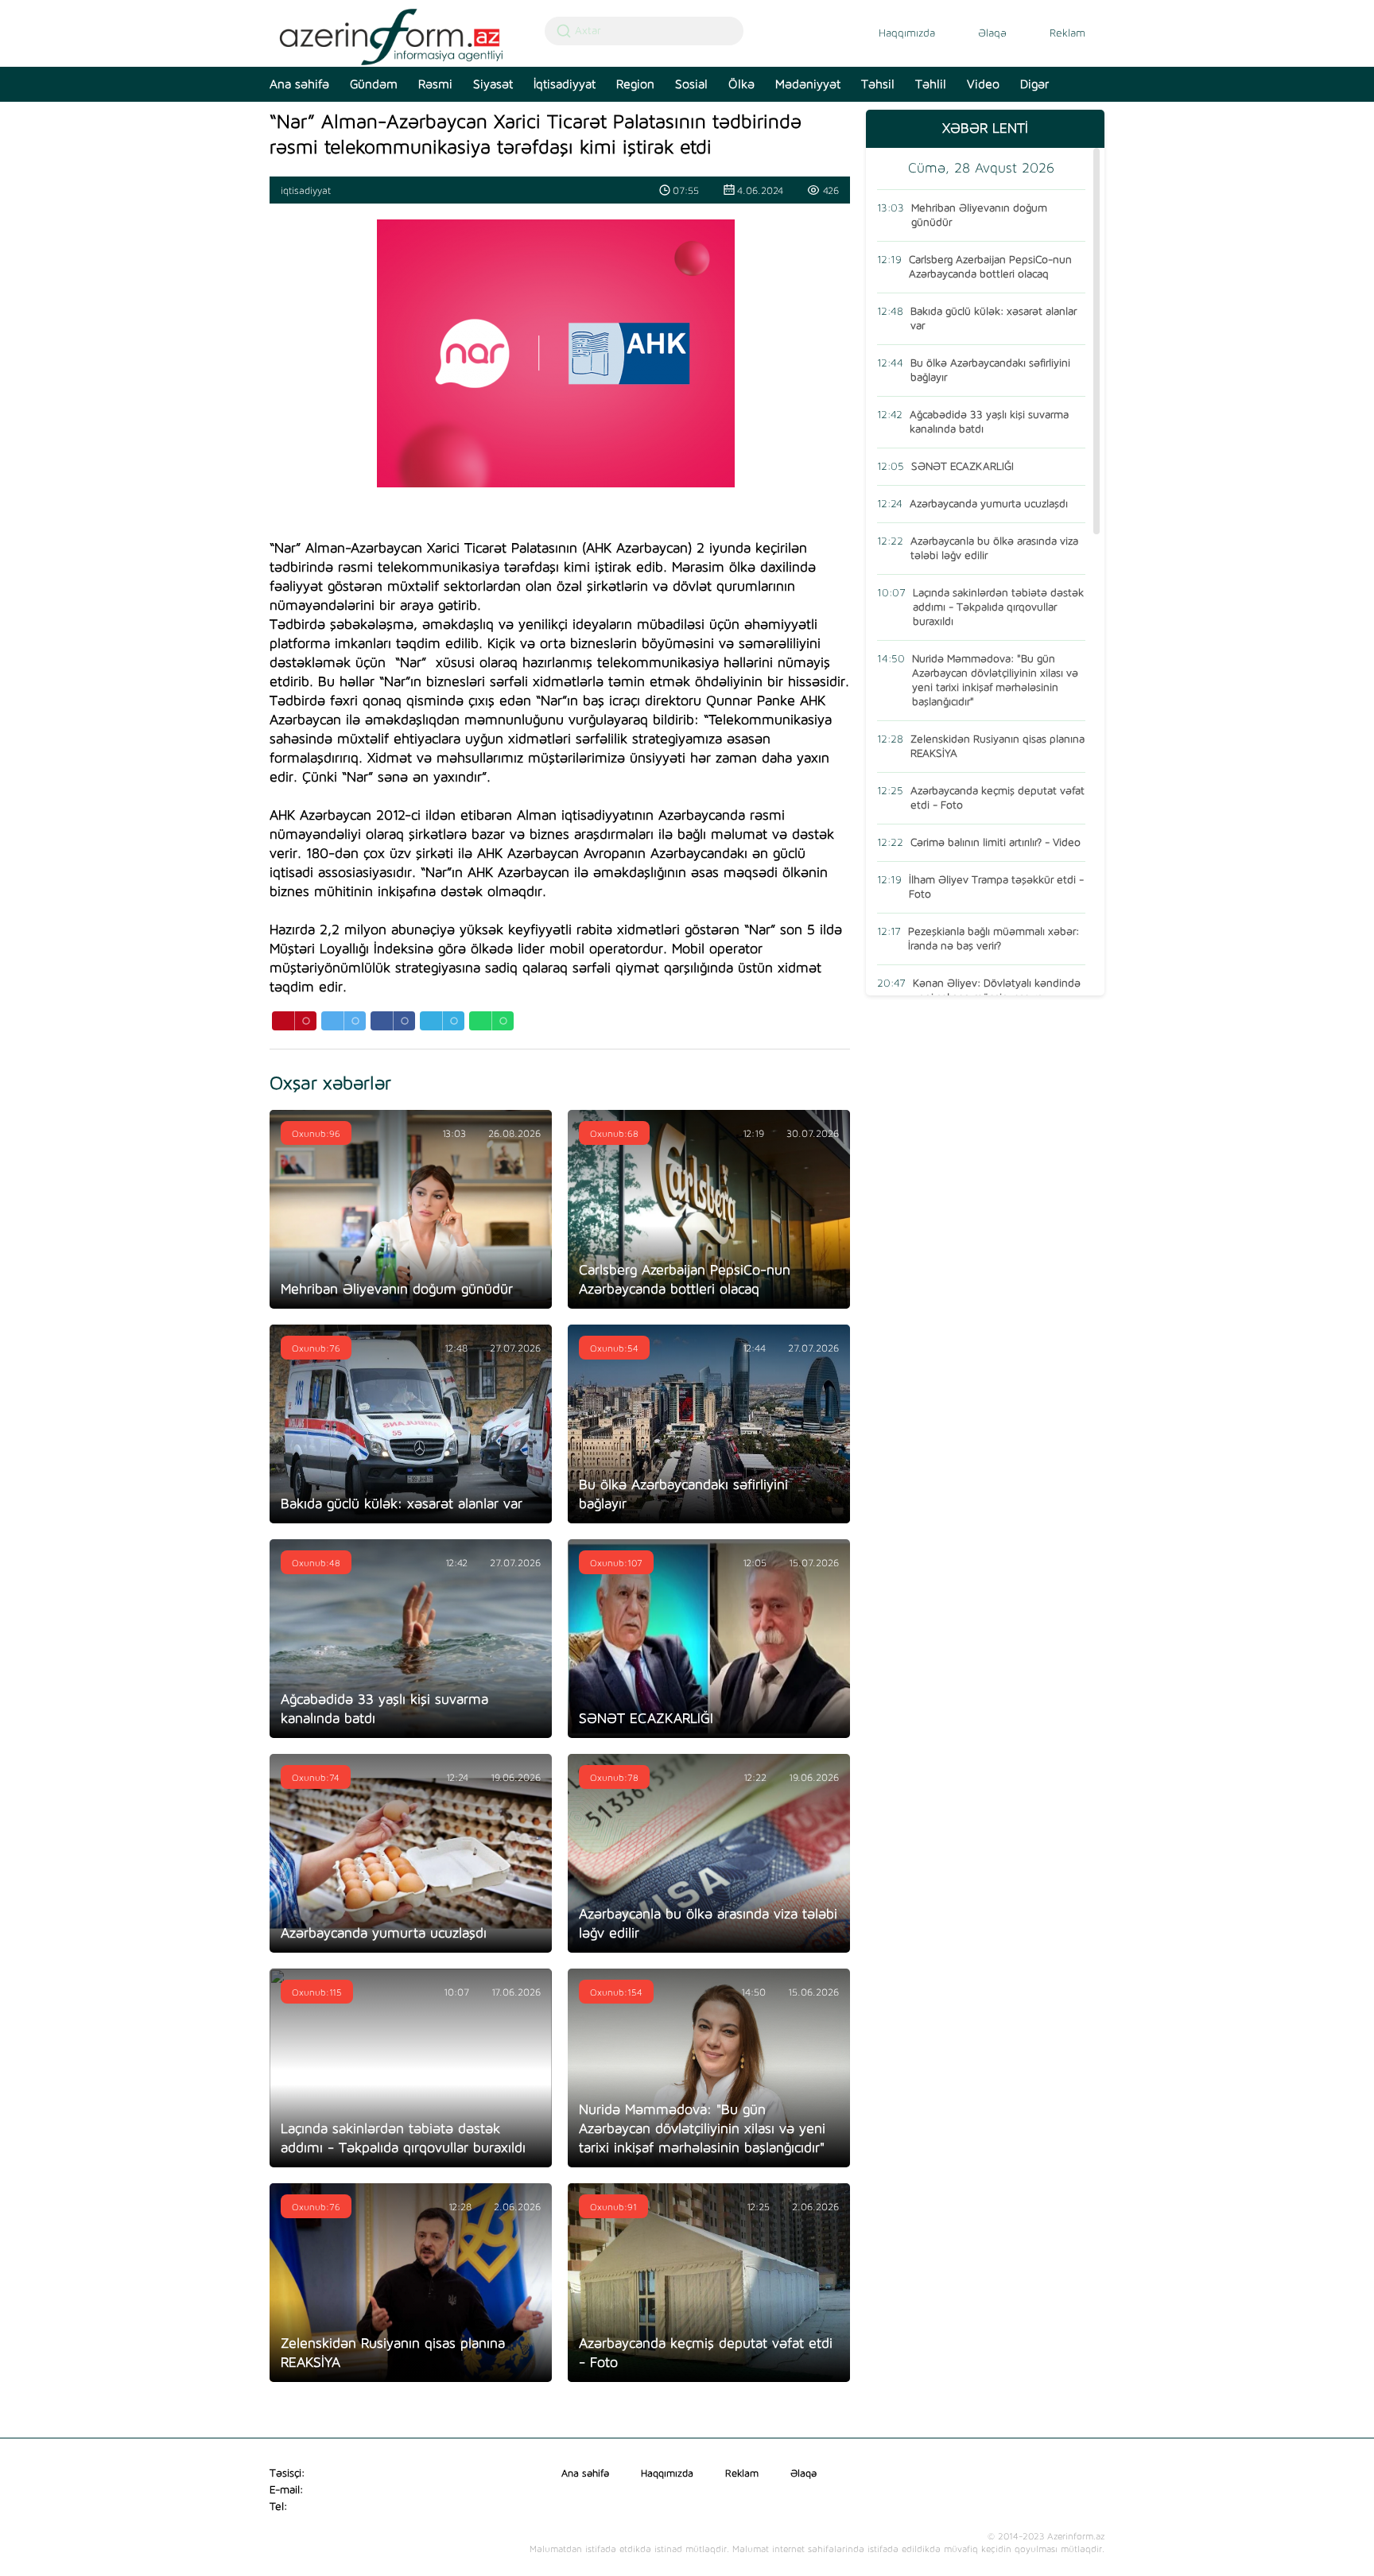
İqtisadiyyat (565, 84)
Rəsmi (435, 84)
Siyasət (493, 84)
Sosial (691, 84)
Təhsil (878, 84)
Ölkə (741, 84)
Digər (1034, 84)
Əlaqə (992, 33)
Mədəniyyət (808, 84)
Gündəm (374, 84)
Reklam (1067, 33)
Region (635, 84)
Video (983, 84)
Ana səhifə (299, 84)
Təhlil (931, 84)
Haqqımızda (907, 33)
